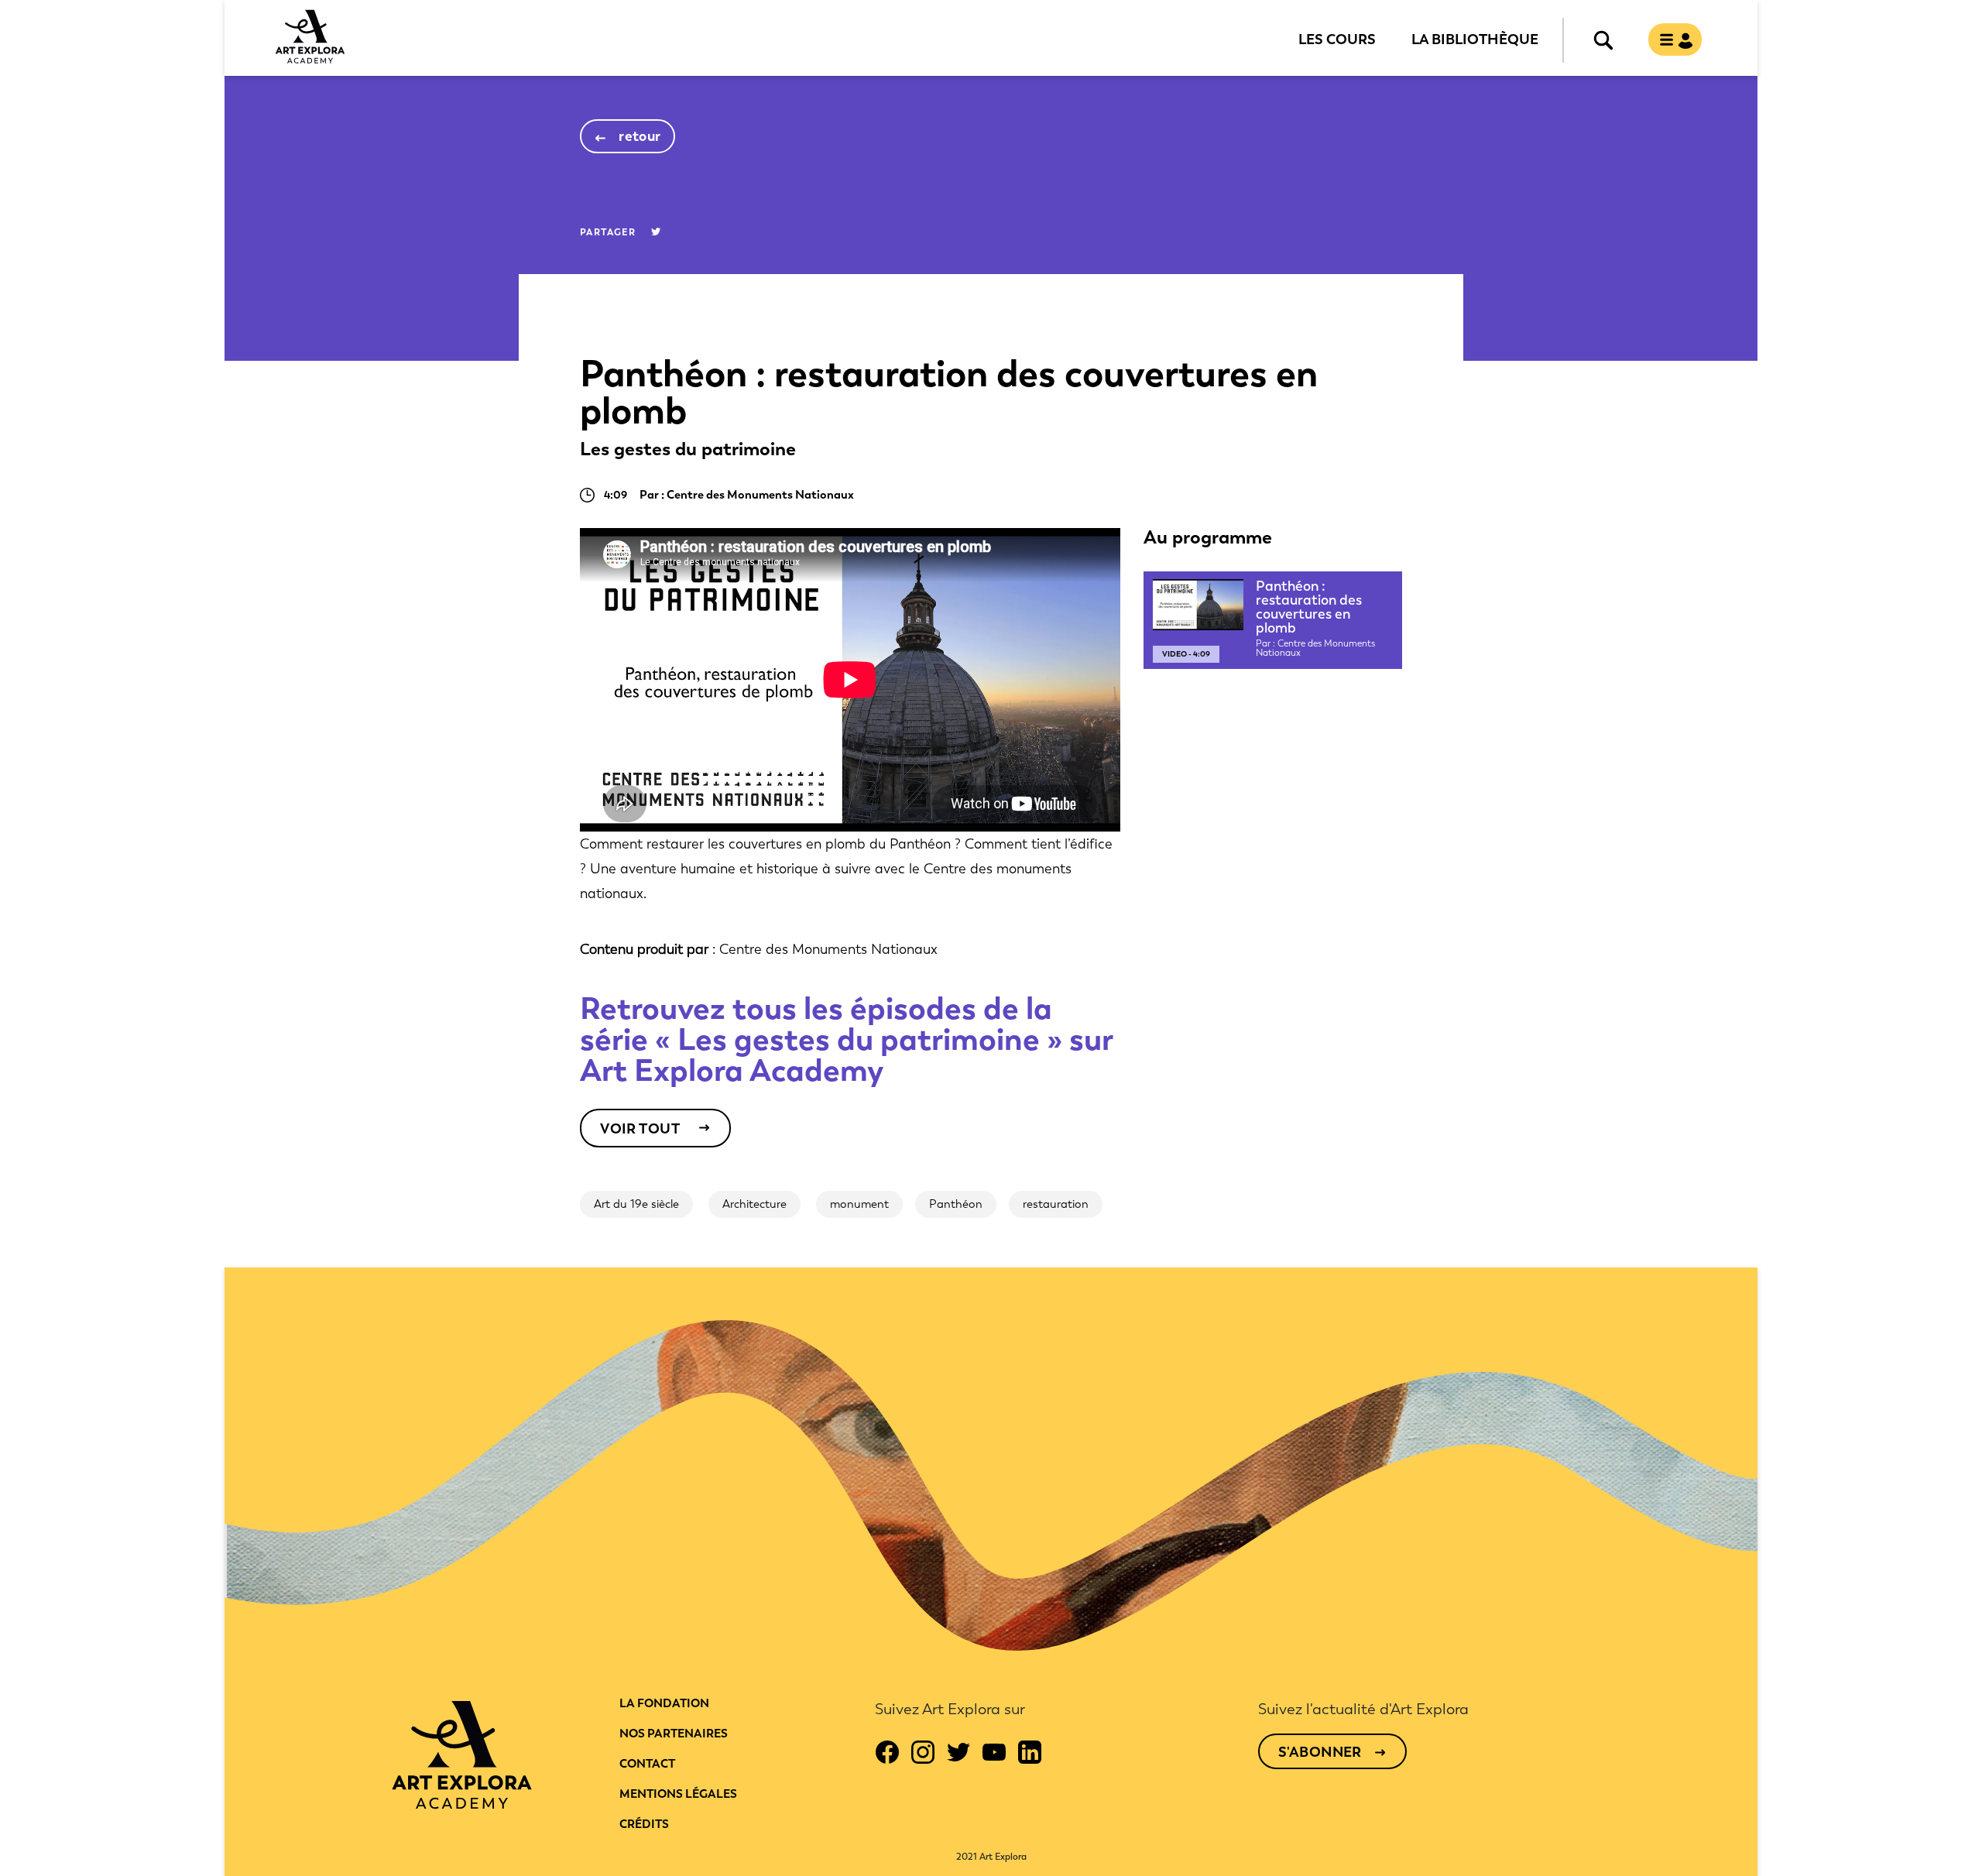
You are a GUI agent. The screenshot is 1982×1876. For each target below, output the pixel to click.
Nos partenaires (674, 1734)
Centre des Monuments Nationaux (828, 949)
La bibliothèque (1475, 39)
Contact (647, 1764)
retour (640, 136)
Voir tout (640, 1129)
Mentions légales (678, 1794)
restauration (1056, 1204)
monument (859, 1204)
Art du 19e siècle (636, 1204)
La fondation (664, 1703)
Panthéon (956, 1204)
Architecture (754, 1204)
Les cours (1337, 39)
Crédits (644, 1824)
